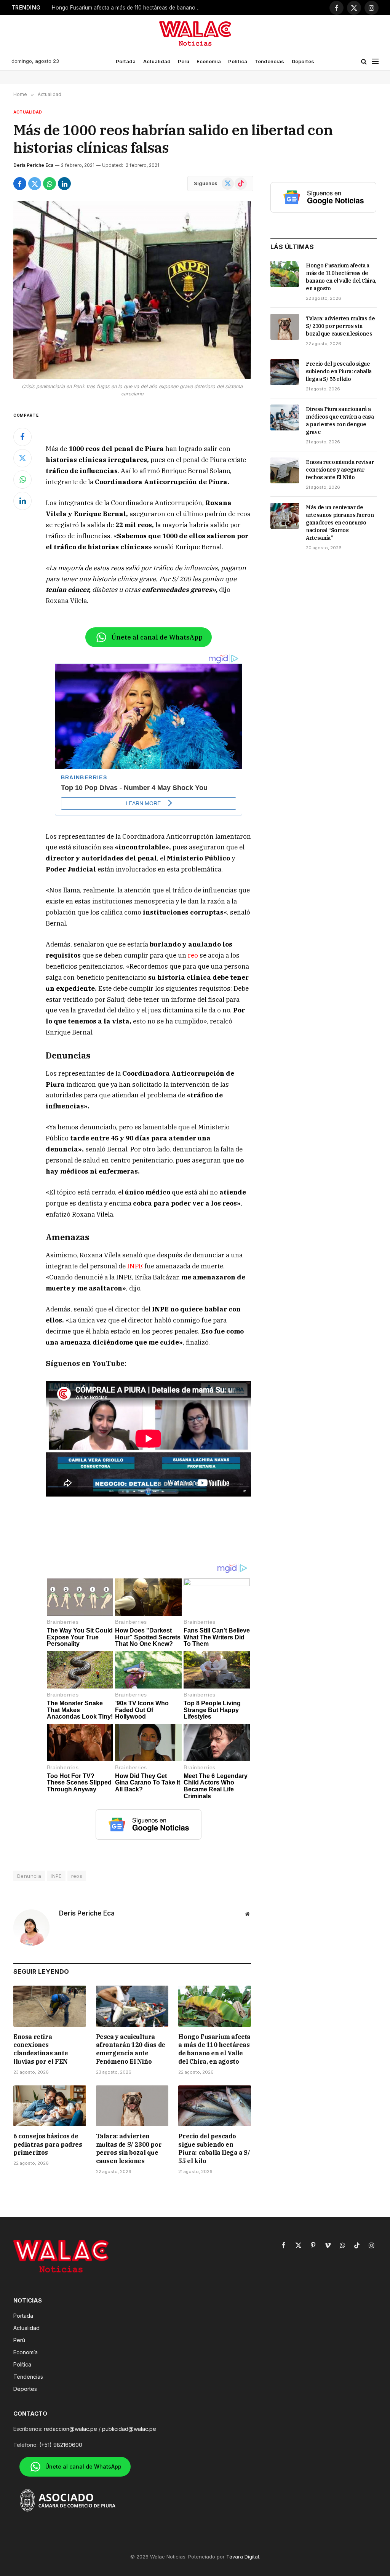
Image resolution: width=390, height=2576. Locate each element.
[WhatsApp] (22, 480)
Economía (209, 61)
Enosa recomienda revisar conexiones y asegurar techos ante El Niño (340, 470)
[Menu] (375, 62)
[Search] (364, 62)
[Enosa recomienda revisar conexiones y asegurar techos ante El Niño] (285, 470)
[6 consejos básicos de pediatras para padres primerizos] (50, 2106)
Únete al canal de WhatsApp (157, 637)
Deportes (303, 61)
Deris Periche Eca (33, 165)
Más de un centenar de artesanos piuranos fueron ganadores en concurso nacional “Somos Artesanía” (340, 523)
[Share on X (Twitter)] (35, 184)
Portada (126, 61)
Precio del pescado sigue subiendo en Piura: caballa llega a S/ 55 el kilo (214, 2148)
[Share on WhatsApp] (50, 184)
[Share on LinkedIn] (64, 184)
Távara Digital (243, 2557)
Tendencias (269, 61)
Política (238, 61)
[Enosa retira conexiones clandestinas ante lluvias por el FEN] (50, 2006)
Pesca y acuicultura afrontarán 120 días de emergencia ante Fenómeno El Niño (131, 2049)
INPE (135, 1266)
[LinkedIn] (22, 501)
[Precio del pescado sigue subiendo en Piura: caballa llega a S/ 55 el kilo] (215, 2106)
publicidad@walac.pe (129, 2429)
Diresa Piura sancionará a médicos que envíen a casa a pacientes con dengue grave (340, 421)
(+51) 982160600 (61, 2445)
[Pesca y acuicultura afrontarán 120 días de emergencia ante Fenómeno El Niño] (132, 2006)
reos (77, 1876)
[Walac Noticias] (195, 34)
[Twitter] (22, 458)
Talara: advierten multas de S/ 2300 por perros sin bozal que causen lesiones (129, 2148)
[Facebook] (22, 437)
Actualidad (157, 61)
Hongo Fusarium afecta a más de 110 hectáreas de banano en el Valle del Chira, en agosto (128, 8)
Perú (184, 61)
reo (193, 955)
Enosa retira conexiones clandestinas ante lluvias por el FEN (41, 2049)
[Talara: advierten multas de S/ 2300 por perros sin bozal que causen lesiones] (132, 2106)
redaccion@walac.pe (70, 2429)
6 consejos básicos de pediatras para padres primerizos (48, 2144)
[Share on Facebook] (20, 184)
